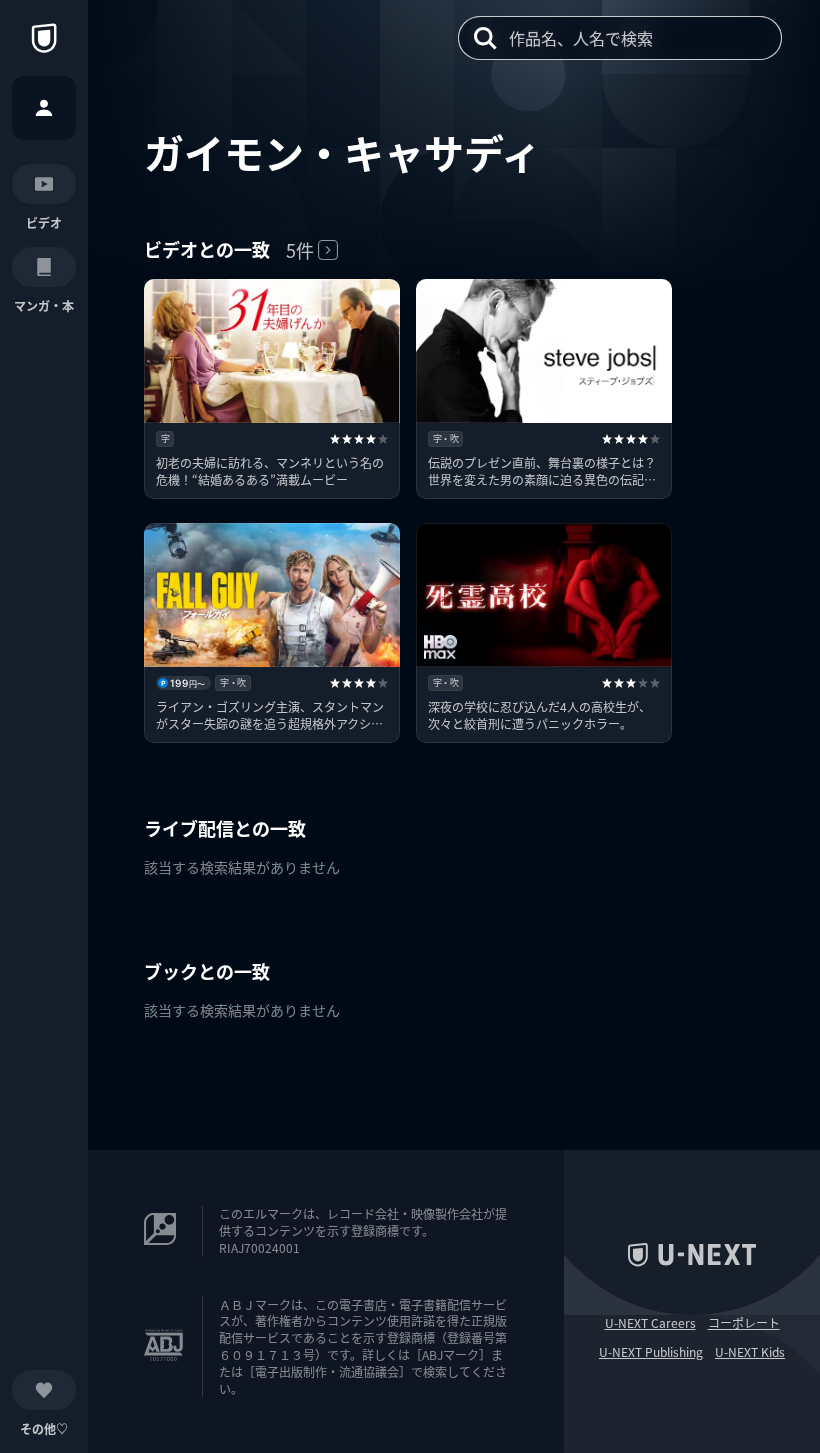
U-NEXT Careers (650, 1323)
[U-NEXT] (44, 38)
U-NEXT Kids (750, 1352)
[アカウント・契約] (44, 108)
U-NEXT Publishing (651, 1352)
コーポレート (744, 1323)
